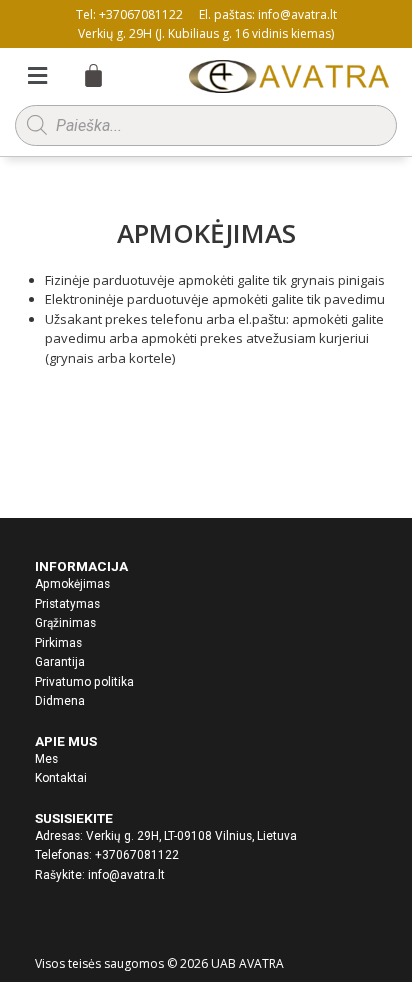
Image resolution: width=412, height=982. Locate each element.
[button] (38, 75)
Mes (46, 759)
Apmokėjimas (72, 584)
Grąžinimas (65, 623)
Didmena (60, 701)
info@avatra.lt (126, 875)
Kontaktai (61, 778)
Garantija (60, 662)
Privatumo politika (84, 682)
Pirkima (55, 643)
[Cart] (83, 75)
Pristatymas (67, 604)
